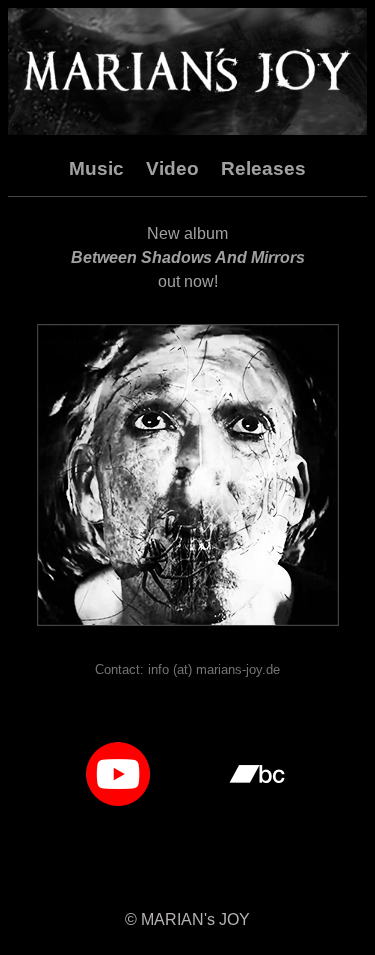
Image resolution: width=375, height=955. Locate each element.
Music (96, 168)
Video (172, 168)
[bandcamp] (257, 768)
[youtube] (118, 768)
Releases (263, 168)
